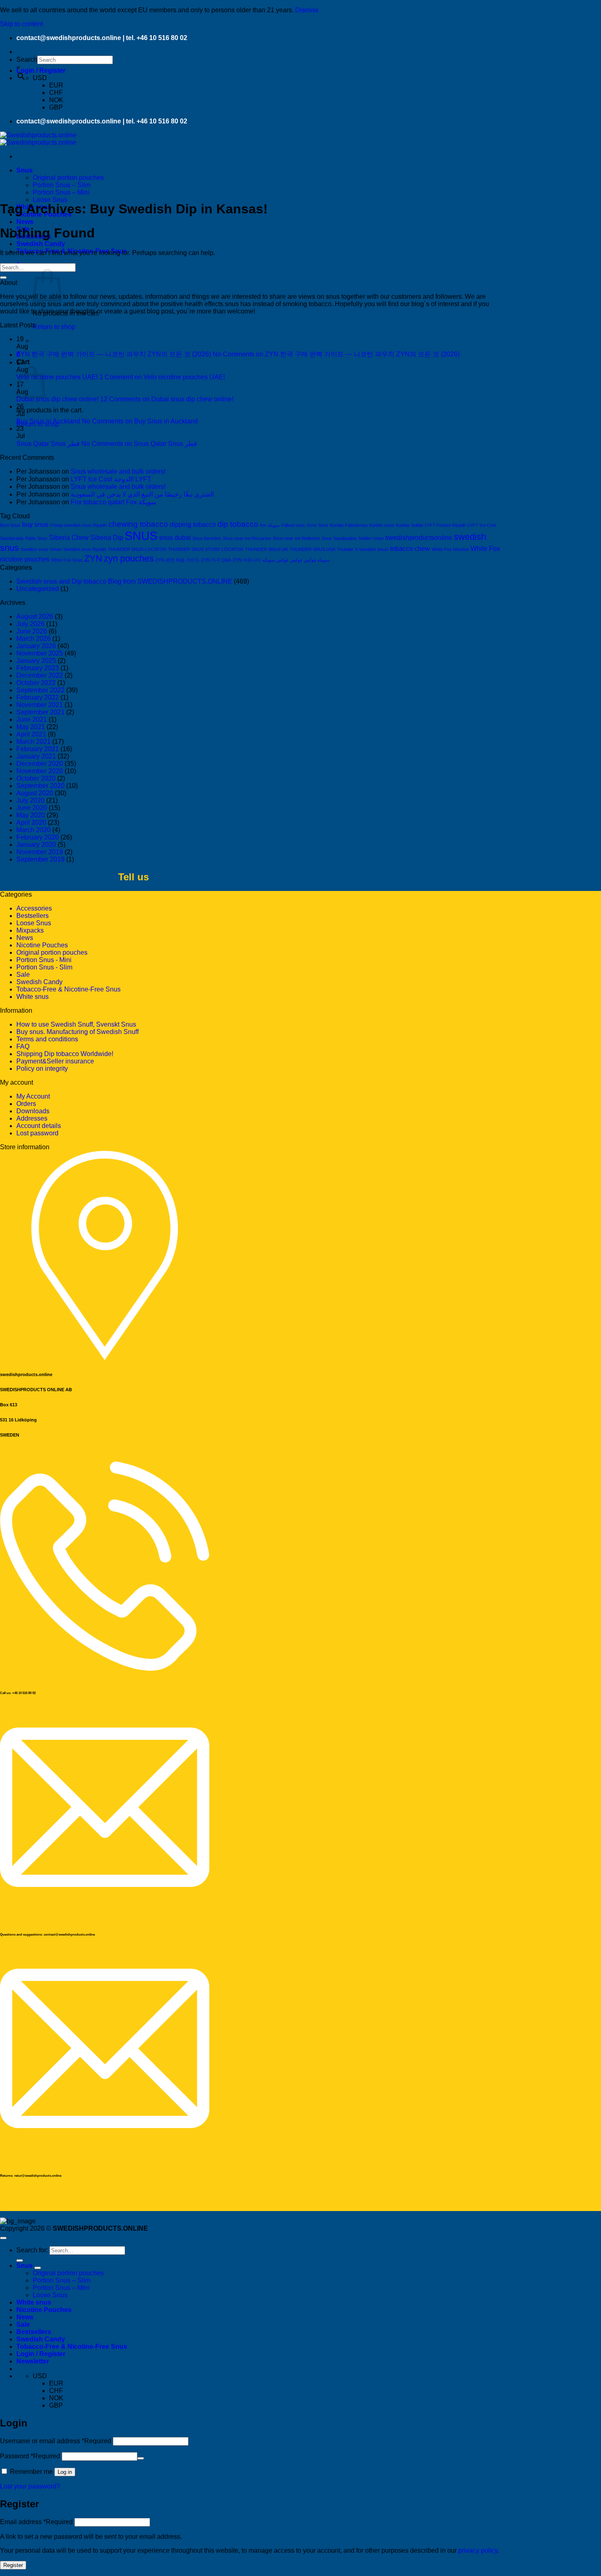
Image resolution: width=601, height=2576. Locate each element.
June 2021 (32, 720)
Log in (65, 2472)
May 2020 (31, 815)
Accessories (34, 908)
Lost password (37, 1133)
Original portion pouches (68, 178)
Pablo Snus (36, 538)
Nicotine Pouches (42, 945)
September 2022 (40, 690)
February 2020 (38, 837)
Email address (36, 2522)
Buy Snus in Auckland (48, 421)
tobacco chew (410, 549)
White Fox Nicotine (450, 549)
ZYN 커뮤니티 (247, 560)
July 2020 (30, 800)
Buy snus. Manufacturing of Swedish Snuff (77, 1032)
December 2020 (40, 764)
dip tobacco (238, 524)
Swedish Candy (41, 244)
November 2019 (40, 852)
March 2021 (34, 742)
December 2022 (40, 675)
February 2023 (38, 668)
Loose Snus (50, 200)
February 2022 (38, 697)
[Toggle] (38, 2268)
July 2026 (30, 624)
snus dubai (175, 538)
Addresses (32, 1118)
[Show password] (141, 2458)
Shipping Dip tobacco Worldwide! (65, 1054)
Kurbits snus (382, 525)
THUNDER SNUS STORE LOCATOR (206, 549)
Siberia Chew (69, 538)
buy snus (35, 525)
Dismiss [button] (307, 10)
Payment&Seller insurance (55, 1061)
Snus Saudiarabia (339, 538)
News (25, 222)
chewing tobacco (138, 524)
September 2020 (40, 786)
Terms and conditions (47, 1039)
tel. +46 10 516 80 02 (157, 38)
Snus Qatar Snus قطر (48, 444)
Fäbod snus (293, 525)
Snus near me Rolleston (296, 538)
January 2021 (36, 756)
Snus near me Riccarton (247, 538)
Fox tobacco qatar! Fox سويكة (113, 502)
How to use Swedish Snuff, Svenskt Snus (76, 1024)
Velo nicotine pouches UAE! (57, 377)
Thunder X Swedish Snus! (363, 549)
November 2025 (40, 653)
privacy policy (478, 2550)
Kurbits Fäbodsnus (349, 525)
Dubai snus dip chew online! (57, 399)
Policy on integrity (42, 1069)
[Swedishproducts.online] (38, 139)
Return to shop (54, 327)
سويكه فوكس (317, 560)
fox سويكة (270, 525)
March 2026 (34, 639)
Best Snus (10, 525)
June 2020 (32, 808)
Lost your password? (30, 2486)
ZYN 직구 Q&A (216, 560)
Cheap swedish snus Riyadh (78, 525)
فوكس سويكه (275, 560)
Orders (26, 1104)
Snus (25, 170)
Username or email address (56, 2441)
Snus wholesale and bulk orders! (118, 471)
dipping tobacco (193, 525)
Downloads (33, 1111)
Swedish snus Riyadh (85, 549)
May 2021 (31, 727)
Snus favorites (207, 538)
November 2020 (40, 771)
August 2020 (35, 793)
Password (30, 2456)
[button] (41, 70)
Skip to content (21, 24)
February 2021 (38, 749)
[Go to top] (3, 2238)
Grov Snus (317, 525)
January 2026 (36, 646)
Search (27, 59)
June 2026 (32, 631)
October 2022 (36, 683)
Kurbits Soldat (409, 525)
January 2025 (36, 661)
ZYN (93, 558)
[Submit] (3, 278)
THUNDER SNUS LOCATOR (137, 549)
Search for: (32, 2250)
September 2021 (40, 712)
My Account (33, 1096)
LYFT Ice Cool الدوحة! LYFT (111, 479)
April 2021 (31, 734)
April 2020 (31, 822)
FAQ (23, 1046)
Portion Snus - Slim (44, 967)
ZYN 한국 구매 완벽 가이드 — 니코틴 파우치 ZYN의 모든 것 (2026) (114, 354)
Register (13, 2565)
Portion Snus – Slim (62, 185)
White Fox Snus (67, 560)
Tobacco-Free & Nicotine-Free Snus (68, 989)
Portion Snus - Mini (44, 960)
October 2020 (36, 778)
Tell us (133, 877)
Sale (23, 975)
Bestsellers (33, 916)
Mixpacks (30, 930)
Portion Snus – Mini (61, 192)
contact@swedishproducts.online (69, 38)
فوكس (296, 560)
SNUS (141, 536)
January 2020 (36, 845)
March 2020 (34, 830)
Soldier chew (371, 538)
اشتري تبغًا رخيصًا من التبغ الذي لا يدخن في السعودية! (142, 494)
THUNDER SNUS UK (266, 549)
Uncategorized (38, 589)
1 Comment (162, 377)
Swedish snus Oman (41, 549)
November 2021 (40, 705)
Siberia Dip (107, 538)
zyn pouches (129, 558)
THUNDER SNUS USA (312, 549)
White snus (33, 997)
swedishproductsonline (419, 538)
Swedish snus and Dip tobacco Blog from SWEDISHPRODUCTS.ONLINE (124, 581)
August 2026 (35, 617)
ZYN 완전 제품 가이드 (177, 560)
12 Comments (167, 399)
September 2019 (40, 859)
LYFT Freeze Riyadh (445, 525)
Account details (39, 1126)
